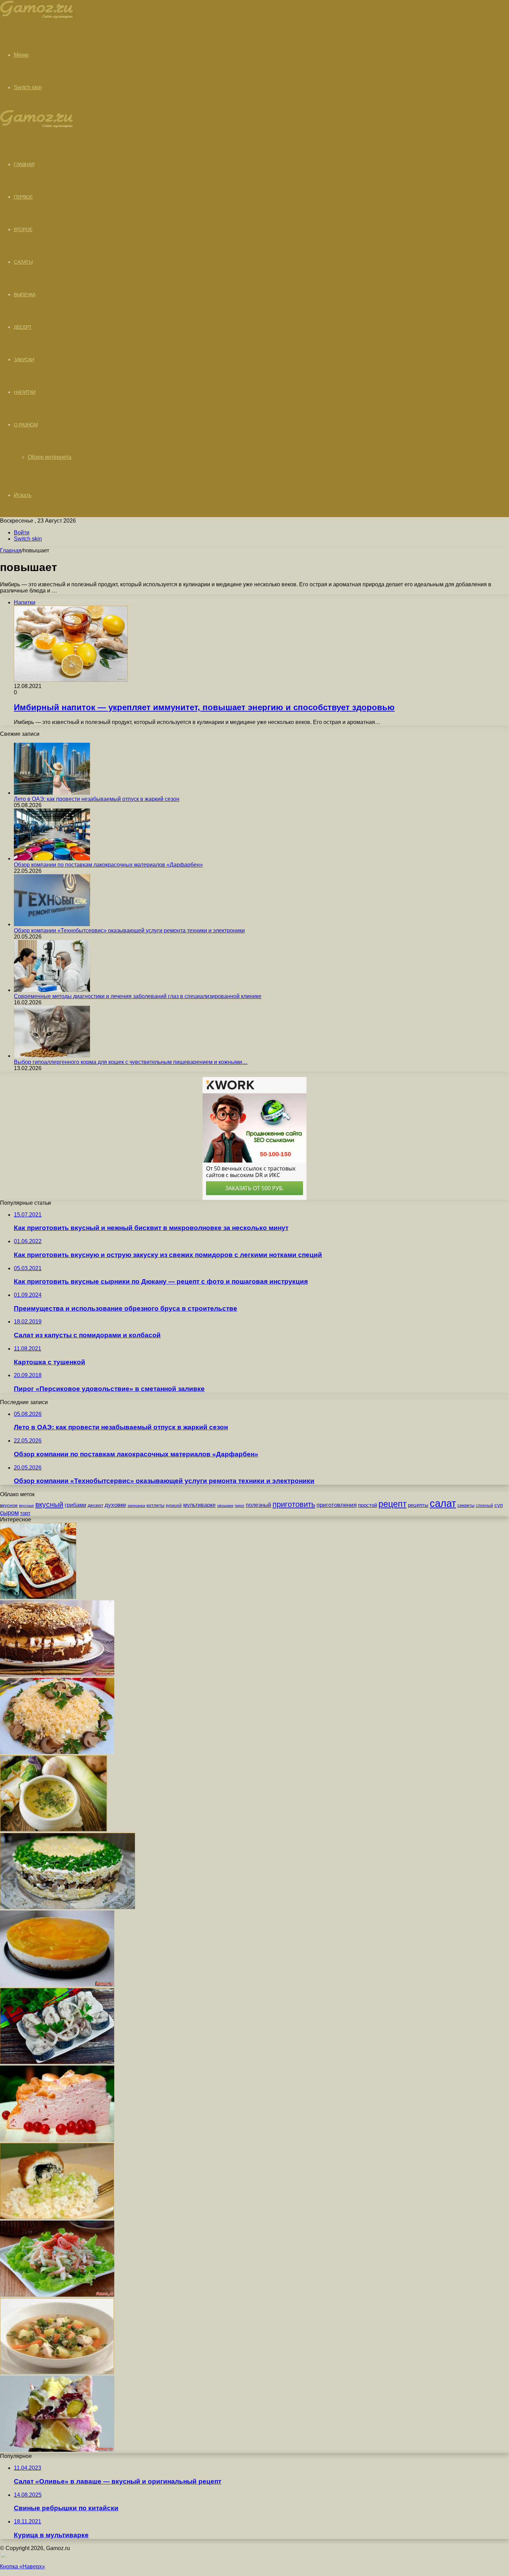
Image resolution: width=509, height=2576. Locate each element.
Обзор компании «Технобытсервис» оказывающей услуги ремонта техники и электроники (129, 930)
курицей (174, 1506)
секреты (466, 1505)
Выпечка (25, 295)
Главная (11, 550)
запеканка (136, 1506)
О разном (26, 425)
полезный (258, 1505)
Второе (23, 229)
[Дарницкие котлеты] (57, 2217)
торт (25, 1513)
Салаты (23, 262)
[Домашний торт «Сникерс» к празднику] (57, 1675)
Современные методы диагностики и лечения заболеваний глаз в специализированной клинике (138, 996)
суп (499, 1505)
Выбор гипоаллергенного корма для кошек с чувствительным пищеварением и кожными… (131, 1062)
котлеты (155, 1505)
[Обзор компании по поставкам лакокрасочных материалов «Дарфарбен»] (52, 858)
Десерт (23, 327)
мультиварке (199, 1505)
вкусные (26, 1506)
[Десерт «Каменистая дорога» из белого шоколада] (57, 2450)
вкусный (49, 1504)
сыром (9, 1513)
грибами (75, 1505)
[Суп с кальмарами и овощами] (57, 2372)
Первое (23, 197)
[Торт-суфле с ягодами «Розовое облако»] (57, 2140)
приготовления (337, 1505)
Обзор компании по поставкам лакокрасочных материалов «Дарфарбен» (108, 865)
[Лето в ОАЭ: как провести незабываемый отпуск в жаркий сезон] (52, 793)
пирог (240, 1506)
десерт (95, 1505)
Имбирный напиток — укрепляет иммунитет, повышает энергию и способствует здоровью (204, 707)
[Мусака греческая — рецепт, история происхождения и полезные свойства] (38, 1597)
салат (443, 1503)
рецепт (392, 1504)
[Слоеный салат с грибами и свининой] (57, 1752)
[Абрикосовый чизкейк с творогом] (57, 1985)
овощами (225, 1506)
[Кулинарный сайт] (37, 17)
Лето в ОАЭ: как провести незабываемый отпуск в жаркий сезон (97, 799)
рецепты (418, 1505)
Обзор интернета (50, 457)
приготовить (294, 1504)
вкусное (9, 1505)
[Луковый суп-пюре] (53, 1830)
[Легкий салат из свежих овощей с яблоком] (57, 2295)
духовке (115, 1505)
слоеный (484, 1506)
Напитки (25, 392)
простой (368, 1505)
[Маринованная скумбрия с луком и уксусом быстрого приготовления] (57, 2062)
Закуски (24, 360)
